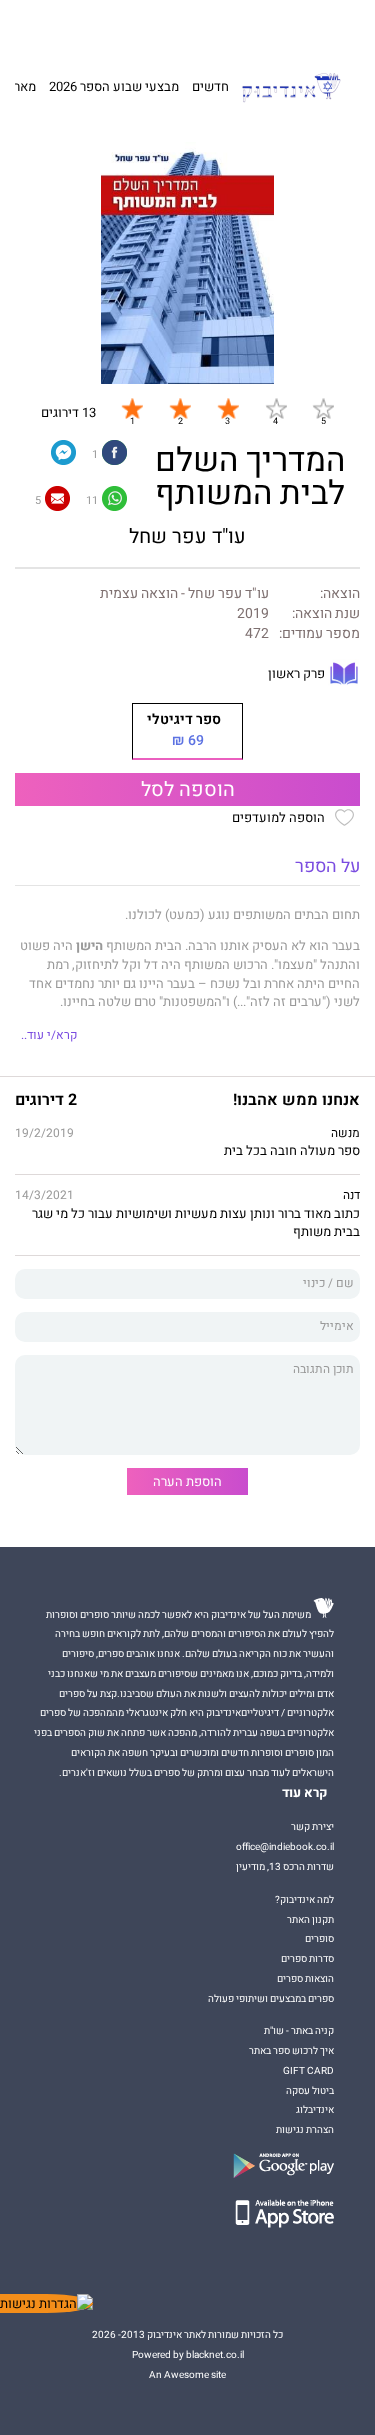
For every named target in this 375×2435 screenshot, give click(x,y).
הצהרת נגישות (305, 2129)
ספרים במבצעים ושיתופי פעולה (271, 1998)
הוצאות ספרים (305, 1978)
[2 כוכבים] (180, 408)
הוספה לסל (188, 790)
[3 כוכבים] (228, 408)
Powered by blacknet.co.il (188, 2354)
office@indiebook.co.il (285, 1846)
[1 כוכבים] (132, 408)
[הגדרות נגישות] (46, 2303)
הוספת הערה (187, 1481)
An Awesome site (187, 2374)
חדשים (210, 86)
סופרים (319, 1938)
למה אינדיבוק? (271, 27)
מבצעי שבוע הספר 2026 (114, 86)
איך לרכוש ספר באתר (291, 2050)
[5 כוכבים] (323, 408)
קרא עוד (305, 1793)
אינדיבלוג (315, 2109)
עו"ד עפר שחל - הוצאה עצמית (184, 594)
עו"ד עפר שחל (187, 537)
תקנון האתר (310, 1919)
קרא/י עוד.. (49, 1035)
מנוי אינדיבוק (94, 27)
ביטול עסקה (310, 2090)
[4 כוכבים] (276, 408)
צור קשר (41, 27)
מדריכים (156, 26)
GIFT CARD (212, 27)
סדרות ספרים (307, 1958)
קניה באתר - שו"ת (299, 2030)
